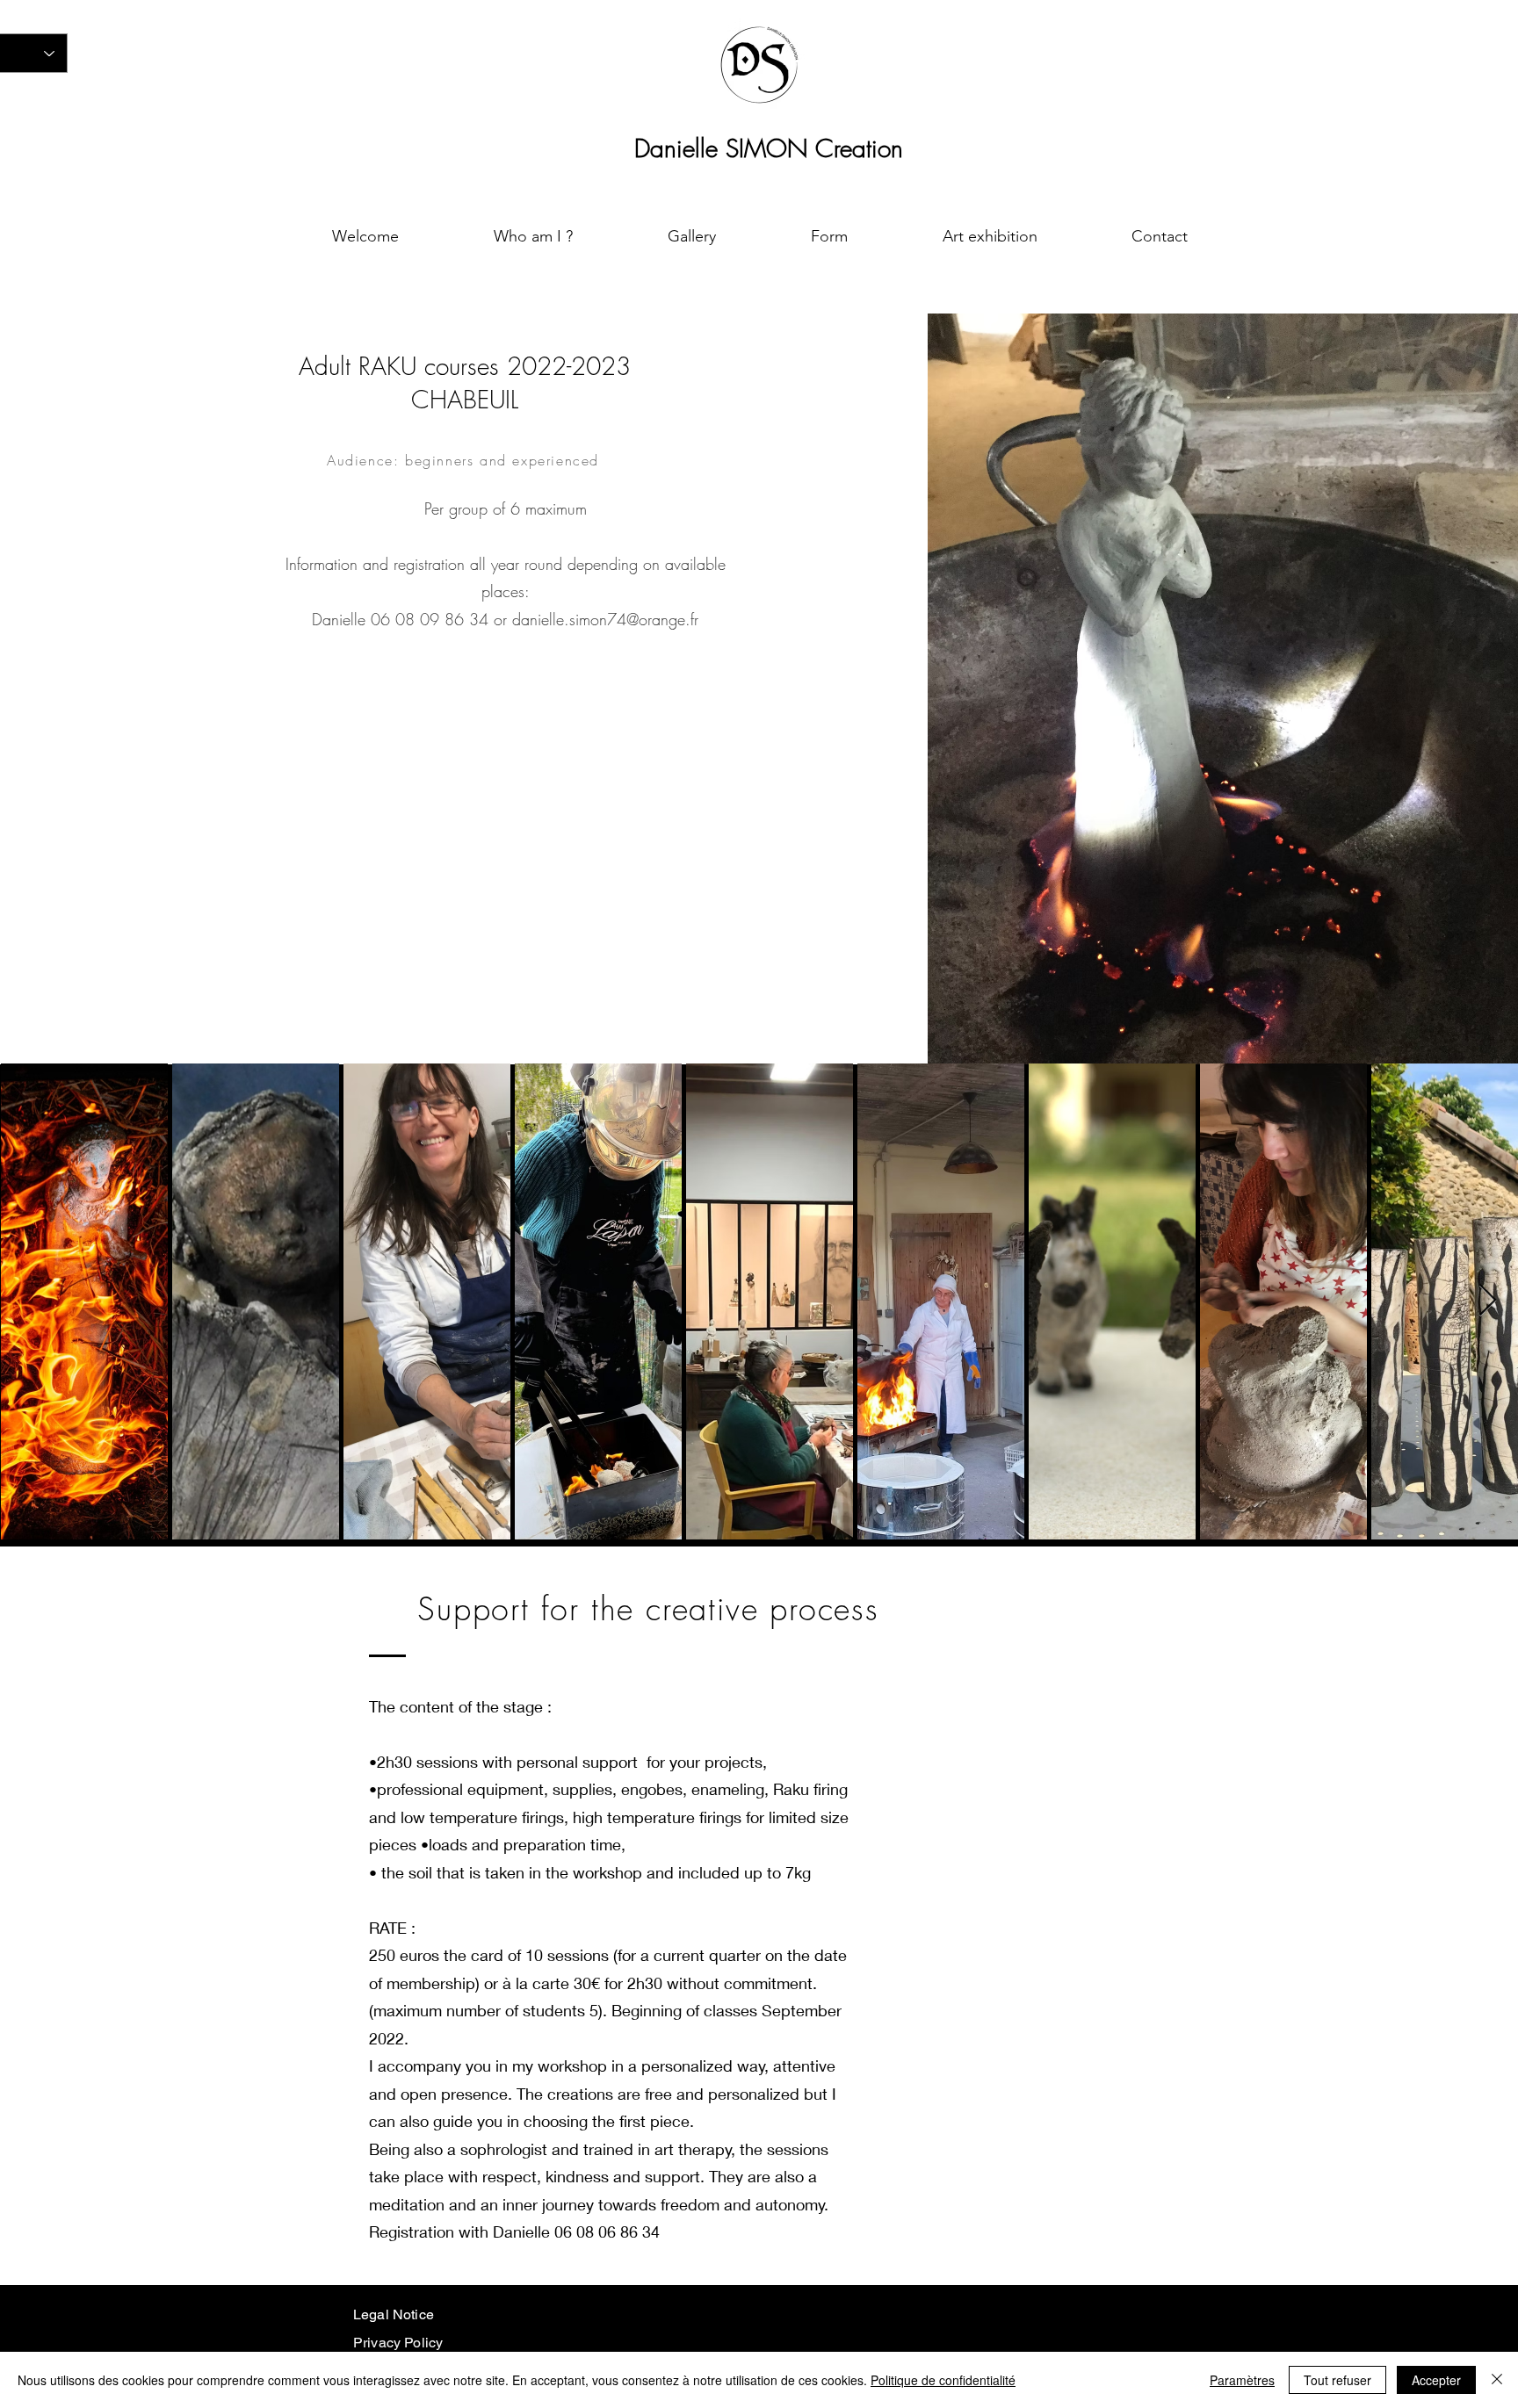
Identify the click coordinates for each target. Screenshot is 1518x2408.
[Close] (1497, 2380)
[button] (692, 236)
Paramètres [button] (1242, 2380)
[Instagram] (742, 2323)
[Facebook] (785, 2323)
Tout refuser (1337, 2380)
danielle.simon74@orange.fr (605, 619)
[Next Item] (1488, 1301)
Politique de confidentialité (943, 2380)
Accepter (1436, 2380)
